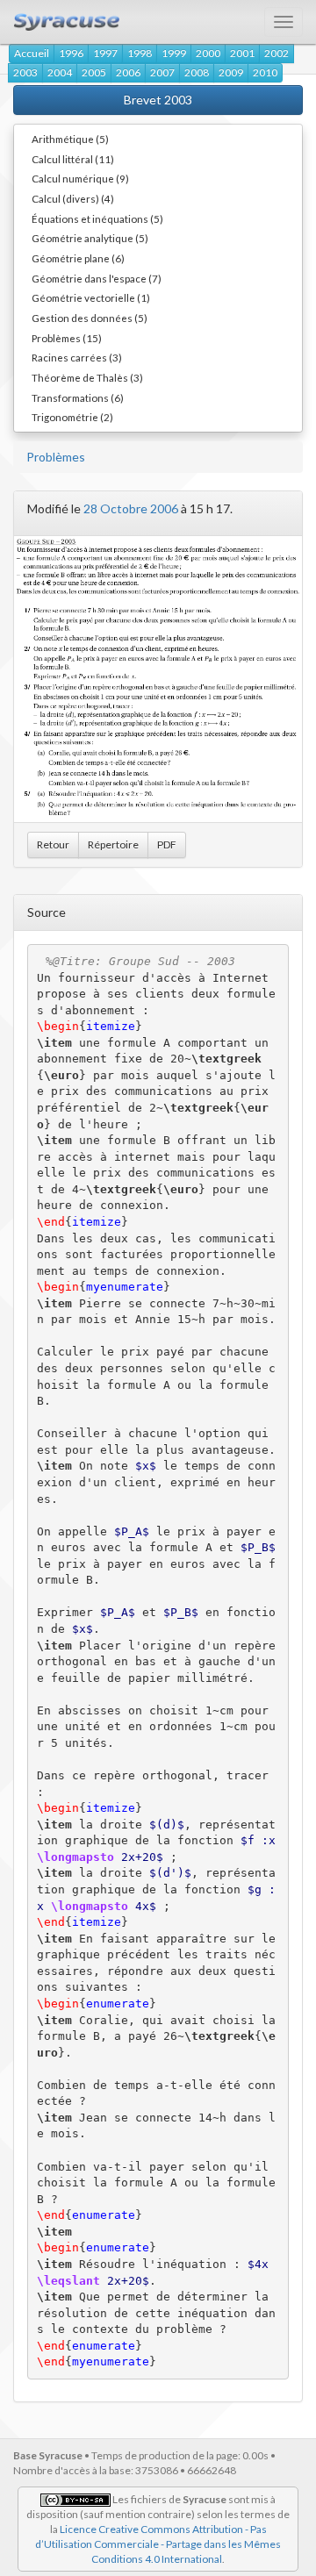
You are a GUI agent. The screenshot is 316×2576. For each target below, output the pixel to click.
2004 (60, 72)
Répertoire (113, 844)
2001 (242, 53)
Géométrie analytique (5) (90, 238)
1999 (174, 53)
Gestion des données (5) (90, 318)
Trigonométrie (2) (72, 417)
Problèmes (56, 457)
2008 (197, 72)
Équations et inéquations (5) (97, 218)
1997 (105, 53)
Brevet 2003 (158, 100)
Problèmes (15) (67, 338)
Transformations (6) (78, 397)
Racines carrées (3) (77, 357)
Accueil (32, 53)
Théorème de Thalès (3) (87, 377)
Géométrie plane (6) (78, 258)
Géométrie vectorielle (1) (91, 297)
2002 (276, 53)
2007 (162, 72)
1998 (140, 53)
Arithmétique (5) (70, 139)
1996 (71, 53)
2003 (25, 72)
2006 (128, 72)
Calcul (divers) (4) (73, 198)
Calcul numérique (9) (80, 178)
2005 (94, 72)
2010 (265, 72)
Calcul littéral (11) (73, 159)
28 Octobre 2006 (131, 508)
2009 (231, 72)
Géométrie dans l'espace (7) (97, 278)
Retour (53, 844)
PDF (167, 844)
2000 (208, 53)
